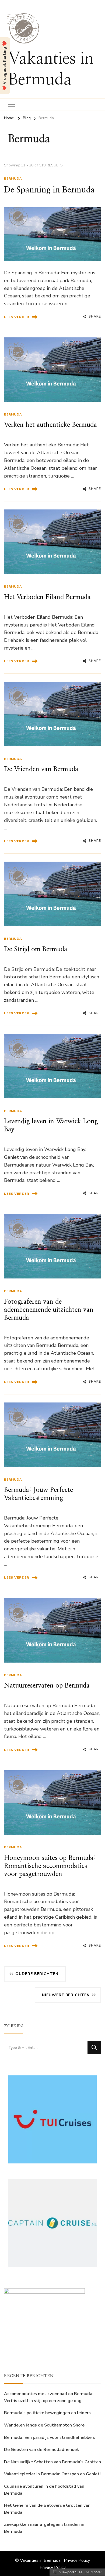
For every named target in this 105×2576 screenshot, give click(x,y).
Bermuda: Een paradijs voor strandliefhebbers (50, 2437)
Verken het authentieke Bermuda (50, 425)
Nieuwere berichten (66, 1995)
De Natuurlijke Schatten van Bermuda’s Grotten (52, 2462)
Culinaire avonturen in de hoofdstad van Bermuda (44, 2490)
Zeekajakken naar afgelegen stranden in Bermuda (44, 2528)
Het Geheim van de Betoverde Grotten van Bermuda (47, 2509)
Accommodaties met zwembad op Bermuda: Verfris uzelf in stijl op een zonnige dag (49, 2397)
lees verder (17, 317)
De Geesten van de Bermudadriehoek (41, 2450)
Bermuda (13, 178)
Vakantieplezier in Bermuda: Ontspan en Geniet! (52, 2474)
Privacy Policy (77, 2560)
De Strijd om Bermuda (36, 949)
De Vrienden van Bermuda (41, 769)
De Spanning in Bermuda (49, 190)
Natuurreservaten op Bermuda (47, 1686)
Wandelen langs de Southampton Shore (44, 2425)
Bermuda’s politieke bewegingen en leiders (47, 2413)
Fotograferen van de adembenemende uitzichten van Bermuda (49, 1310)
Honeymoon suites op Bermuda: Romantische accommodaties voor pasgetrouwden (50, 1866)
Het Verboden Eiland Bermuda (47, 597)
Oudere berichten (37, 1974)
